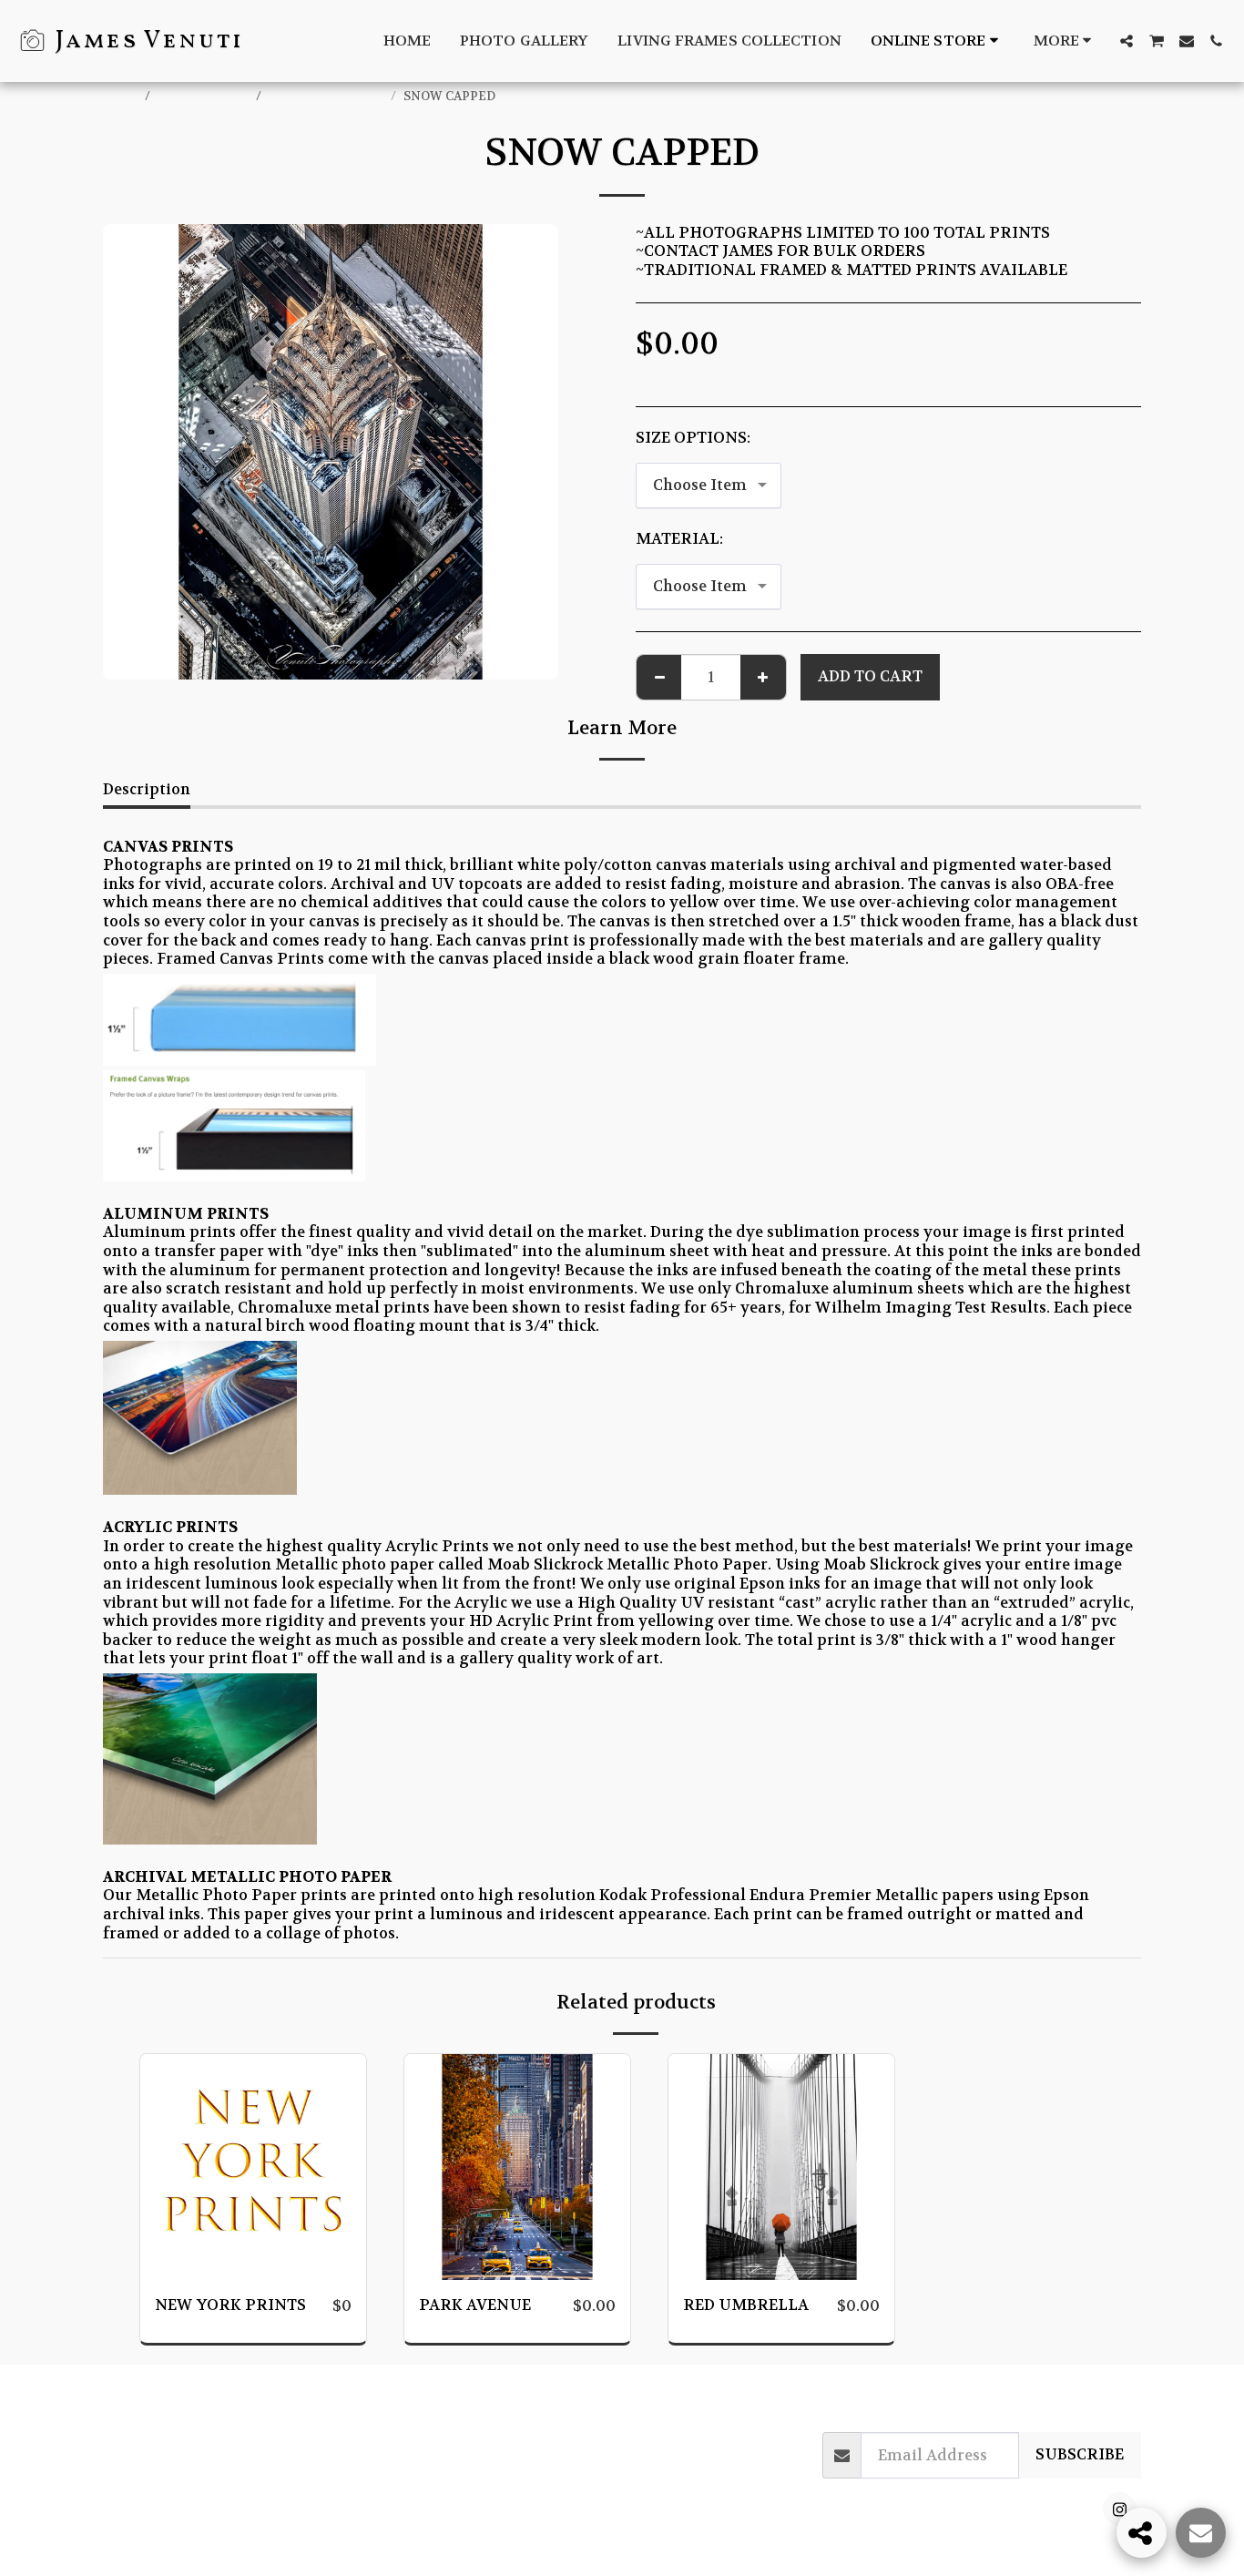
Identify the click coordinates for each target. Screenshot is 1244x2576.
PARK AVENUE (475, 2305)
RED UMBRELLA (746, 2305)
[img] (253, 2167)
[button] (1127, 41)
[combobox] (709, 486)
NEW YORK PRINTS (327, 96)
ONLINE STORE (204, 96)
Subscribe (1080, 2454)
